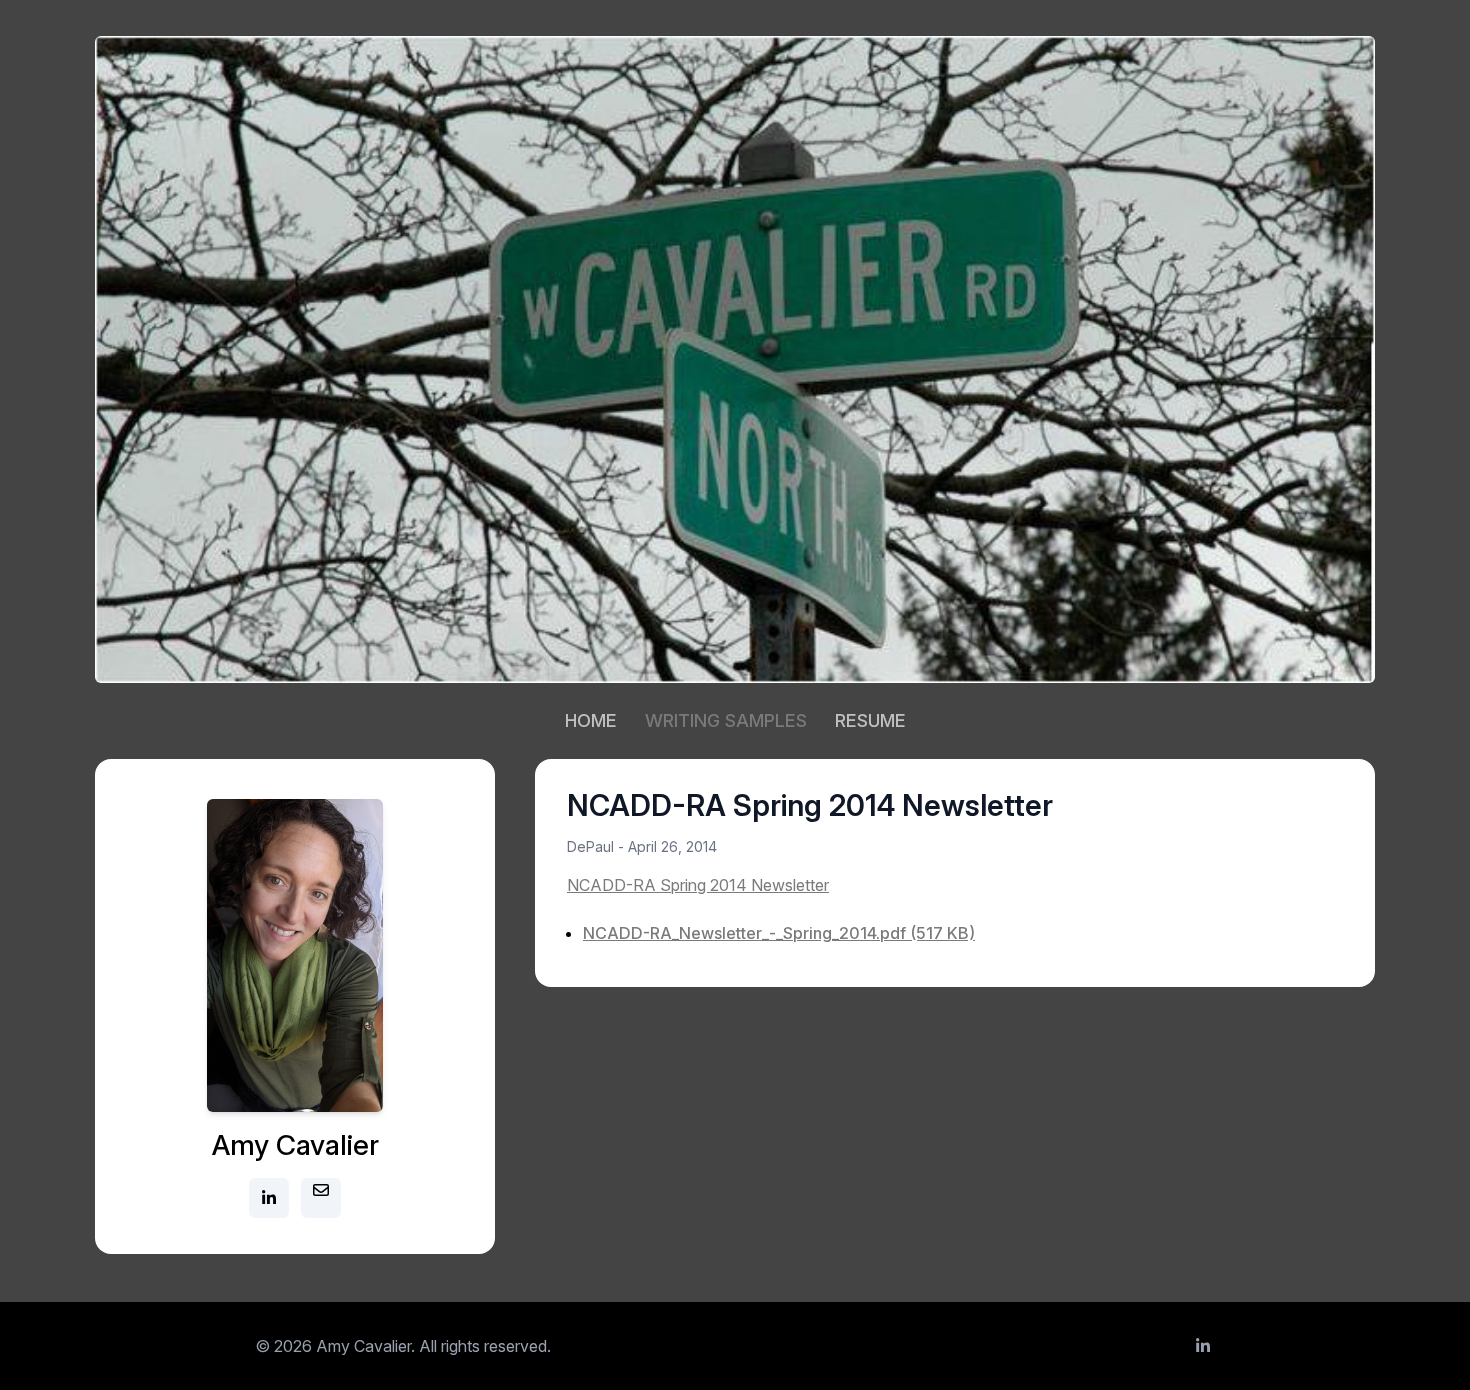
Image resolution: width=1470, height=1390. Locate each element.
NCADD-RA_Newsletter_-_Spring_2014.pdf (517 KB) (779, 933)
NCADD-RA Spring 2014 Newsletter (698, 885)
